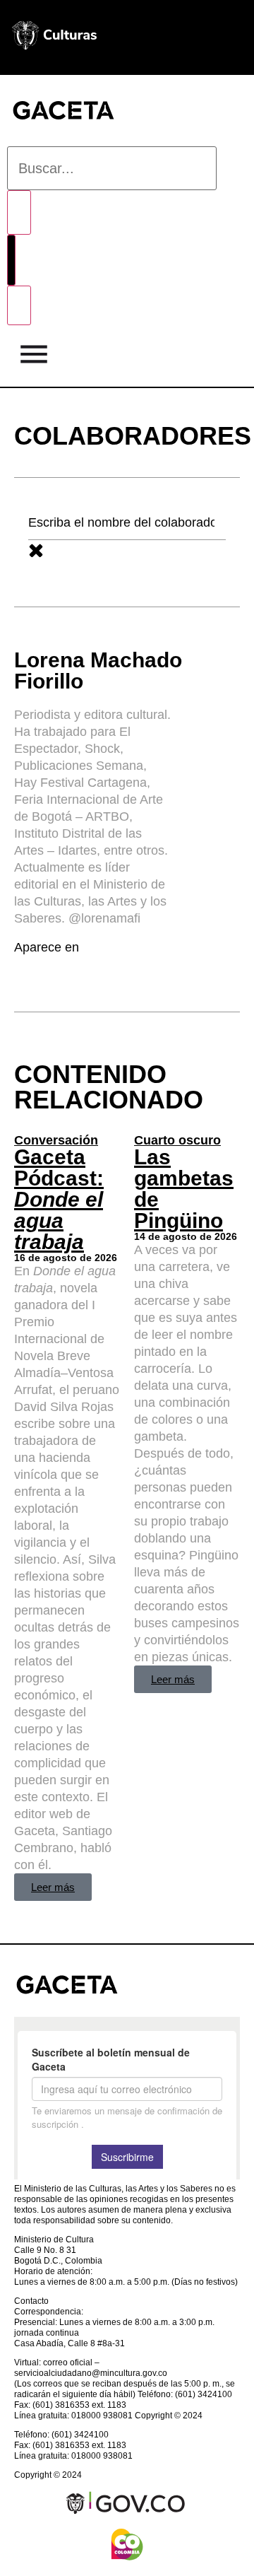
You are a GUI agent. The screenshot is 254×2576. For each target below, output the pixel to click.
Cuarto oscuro (177, 1140)
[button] (34, 357)
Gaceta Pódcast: (59, 1199)
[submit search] (19, 212)
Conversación (56, 1140)
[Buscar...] (112, 168)
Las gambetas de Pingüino (184, 1189)
